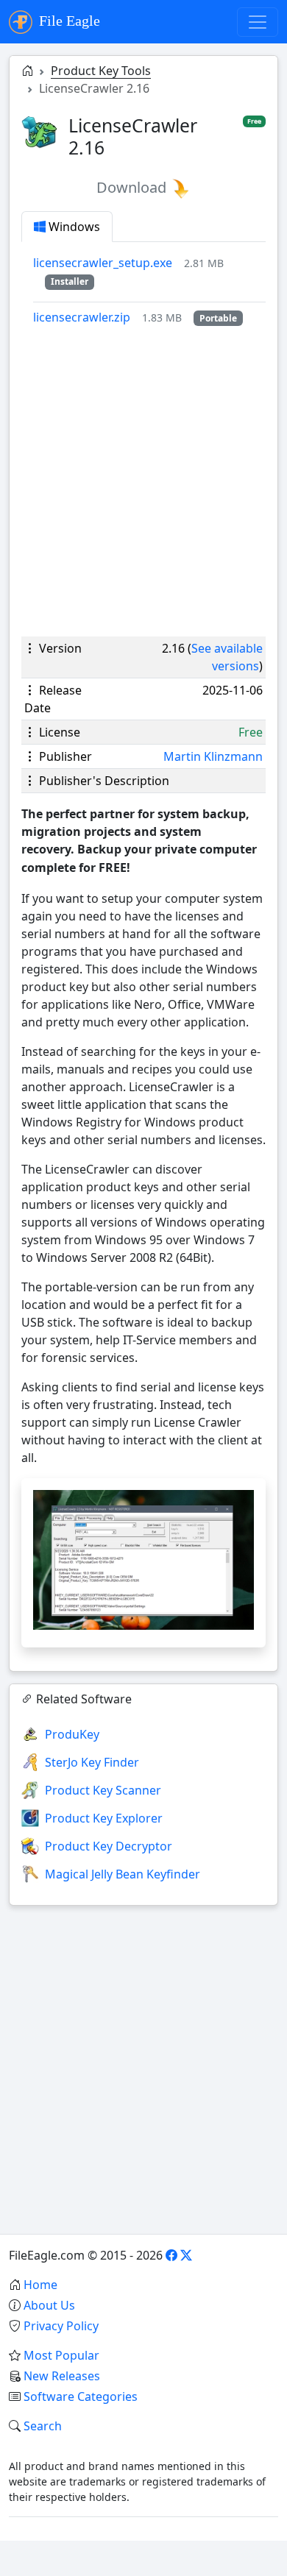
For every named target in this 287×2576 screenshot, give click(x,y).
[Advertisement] (143, 481)
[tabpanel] (149, 290)
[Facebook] (171, 2255)
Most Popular (61, 2355)
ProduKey (72, 1734)
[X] (186, 2255)
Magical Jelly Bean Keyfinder (123, 1874)
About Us (49, 2305)
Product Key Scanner (103, 1790)
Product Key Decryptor (109, 1846)
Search (43, 2426)
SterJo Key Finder (92, 1762)
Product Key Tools (101, 71)
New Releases (62, 2376)
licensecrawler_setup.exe (103, 263)
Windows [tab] (73, 227)
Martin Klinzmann (213, 756)
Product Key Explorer (104, 1818)
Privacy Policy (61, 2326)
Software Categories (81, 2396)
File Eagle (68, 21)
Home (40, 2285)
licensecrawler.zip (82, 317)
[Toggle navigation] (258, 22)
